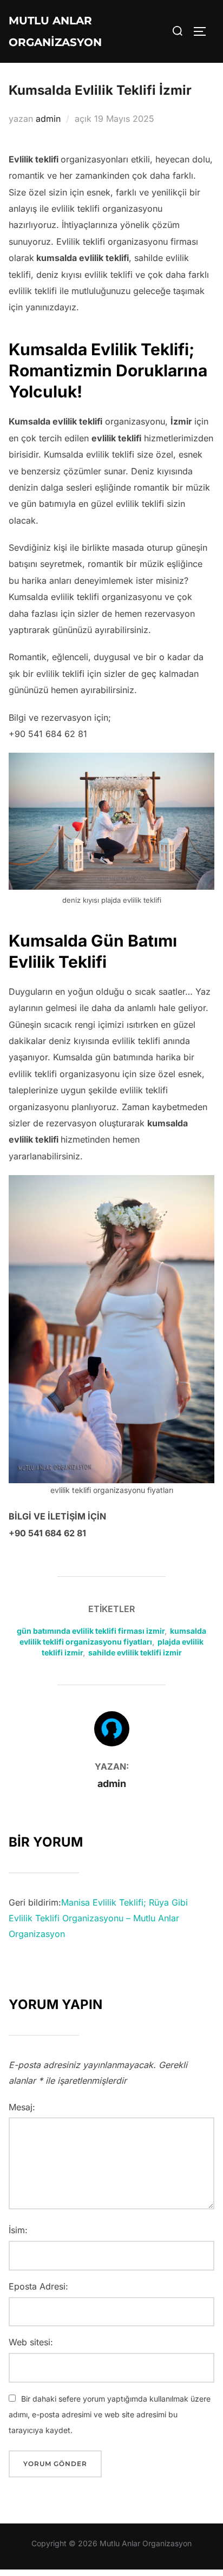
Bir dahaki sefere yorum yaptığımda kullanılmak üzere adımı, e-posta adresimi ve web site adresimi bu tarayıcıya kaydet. (110, 2414)
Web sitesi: (31, 2342)
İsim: (18, 2230)
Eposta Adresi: (38, 2286)
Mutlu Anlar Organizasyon (55, 31)
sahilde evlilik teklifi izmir (135, 1652)
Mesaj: (22, 2107)
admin (48, 119)
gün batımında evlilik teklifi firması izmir (91, 1631)
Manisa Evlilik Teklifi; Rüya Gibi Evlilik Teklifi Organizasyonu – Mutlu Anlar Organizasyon (98, 1918)
